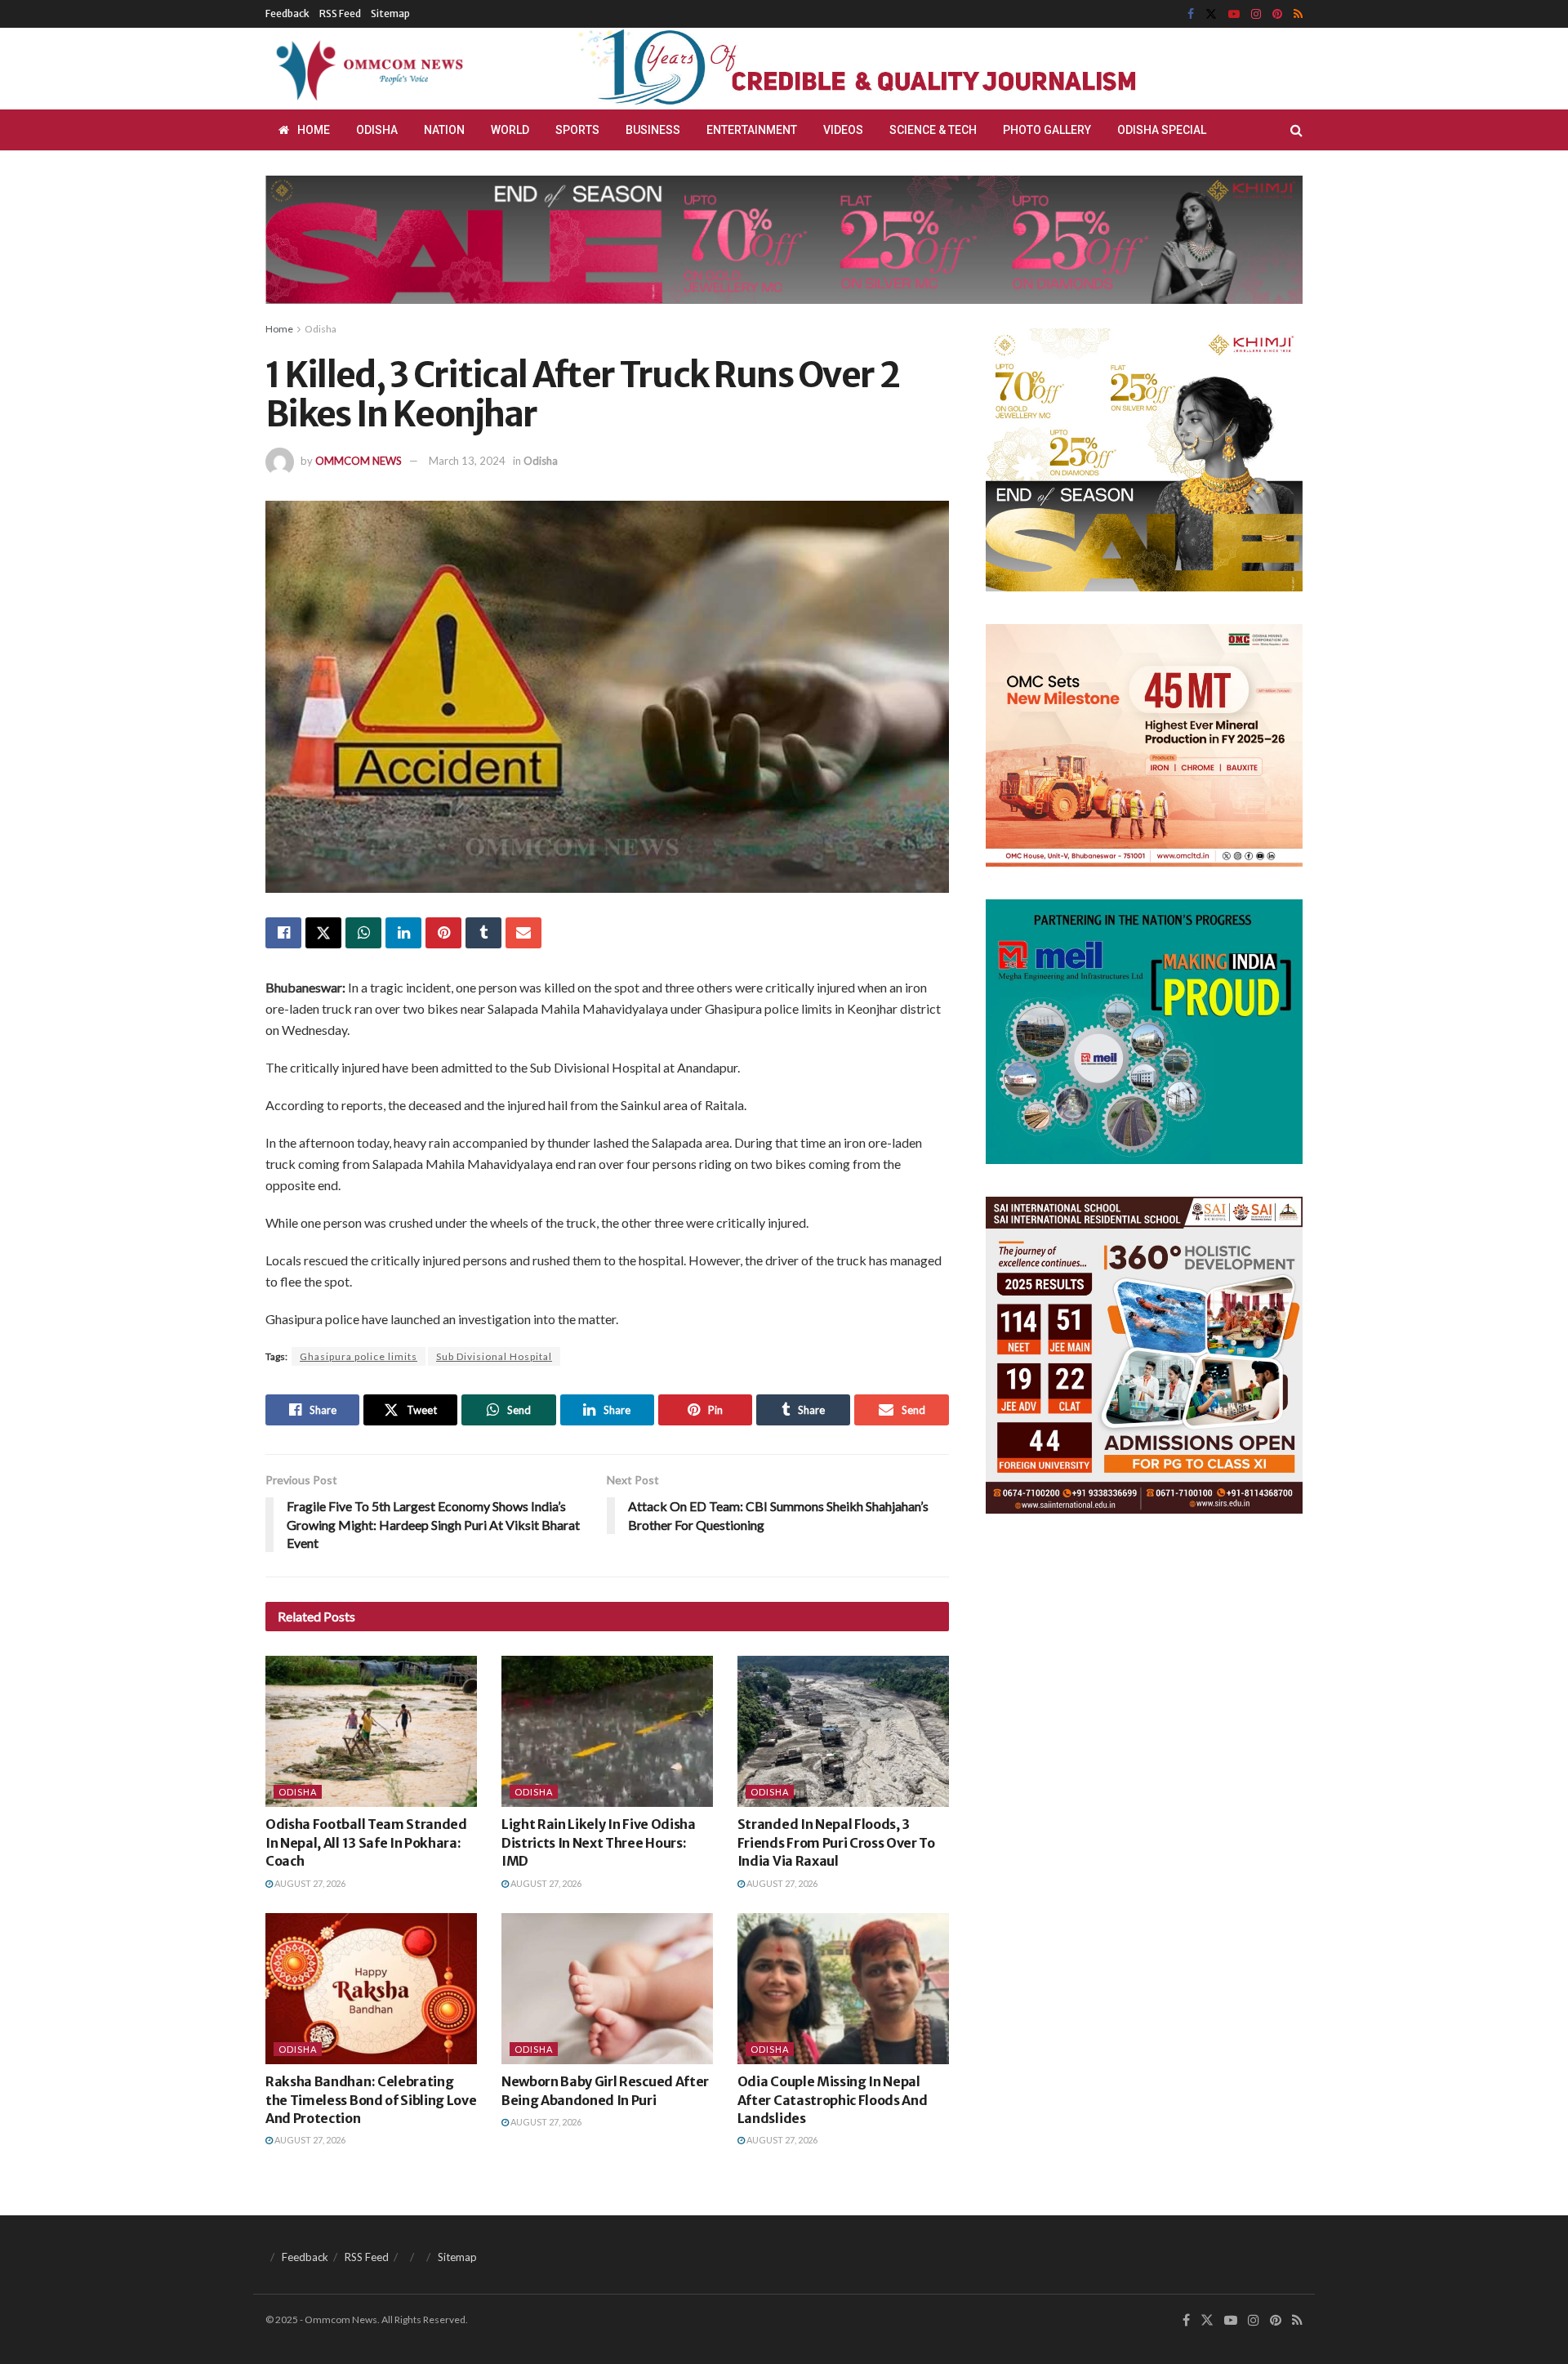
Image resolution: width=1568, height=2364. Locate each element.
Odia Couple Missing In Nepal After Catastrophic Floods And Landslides (833, 2100)
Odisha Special (1162, 130)
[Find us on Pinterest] (1277, 14)
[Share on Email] (523, 933)
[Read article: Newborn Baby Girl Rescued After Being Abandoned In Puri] (607, 1989)
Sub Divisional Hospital (494, 1356)
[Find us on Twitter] (1211, 14)
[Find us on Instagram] (1256, 14)
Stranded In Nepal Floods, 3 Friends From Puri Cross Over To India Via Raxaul (836, 1842)
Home (314, 130)
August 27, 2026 (309, 1883)
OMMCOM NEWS (359, 461)
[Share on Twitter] (323, 933)
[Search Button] (1296, 130)
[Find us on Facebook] (1191, 14)
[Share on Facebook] (283, 933)
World (510, 130)
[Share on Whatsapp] (363, 933)
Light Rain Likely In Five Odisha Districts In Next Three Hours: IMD (599, 1842)
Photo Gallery (1047, 130)
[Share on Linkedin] (403, 933)
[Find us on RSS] (1298, 14)
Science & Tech (933, 130)
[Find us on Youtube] (1234, 14)
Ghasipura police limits (359, 1356)
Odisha (377, 130)
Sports (577, 130)
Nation (444, 130)
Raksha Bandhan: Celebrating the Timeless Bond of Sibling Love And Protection (371, 2100)
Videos (843, 130)
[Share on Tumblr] (483, 933)
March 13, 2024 (467, 461)
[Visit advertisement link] (897, 69)
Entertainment (752, 130)
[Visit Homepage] (367, 69)
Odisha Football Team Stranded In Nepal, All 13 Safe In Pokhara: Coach (366, 1842)
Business (653, 130)
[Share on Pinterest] (443, 933)
